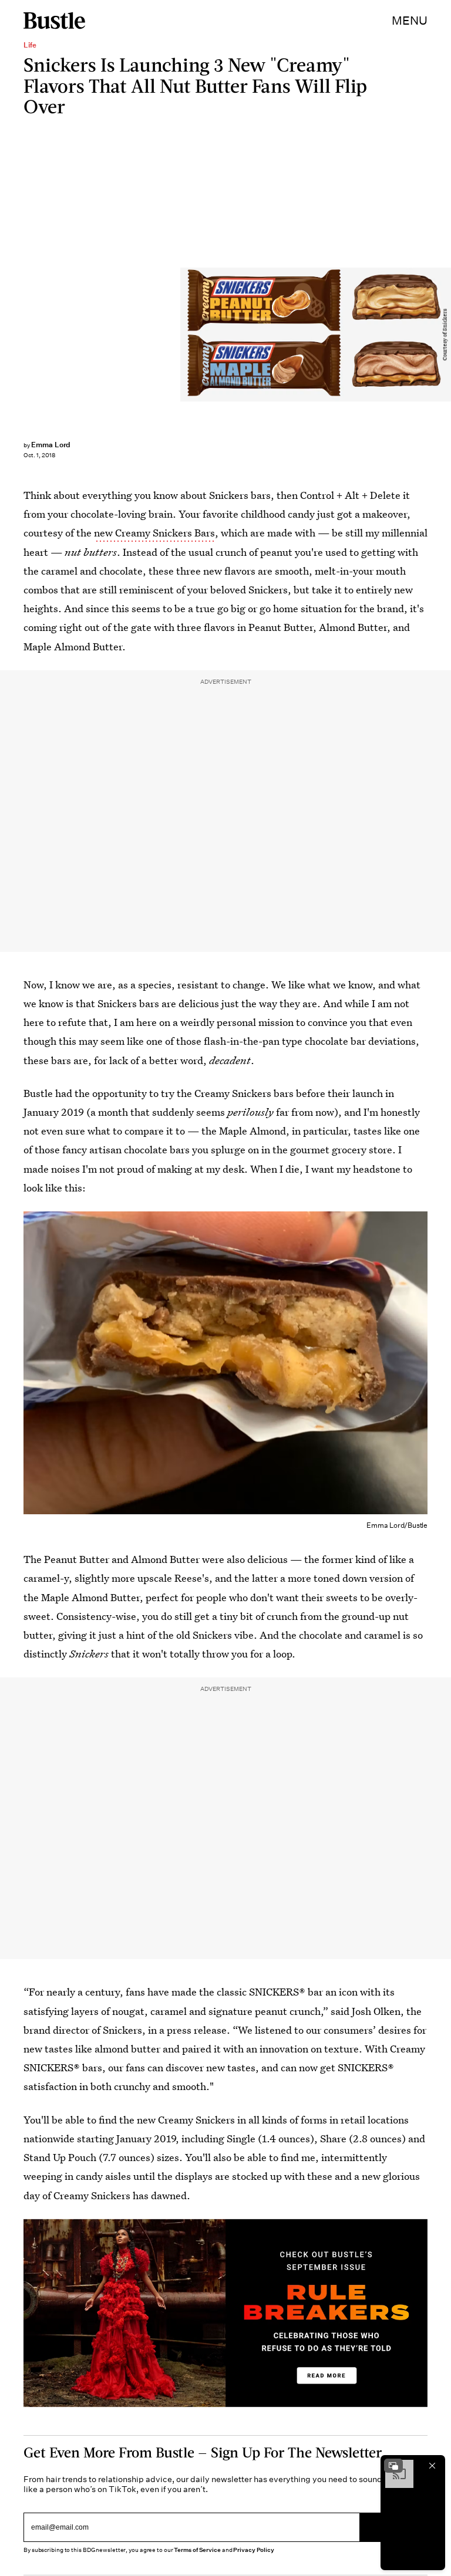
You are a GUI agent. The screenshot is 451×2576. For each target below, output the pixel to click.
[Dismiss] (432, 2466)
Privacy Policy (254, 2550)
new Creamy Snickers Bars (154, 533)
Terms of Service (197, 2550)
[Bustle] (54, 21)
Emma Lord (51, 445)
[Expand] (393, 2466)
